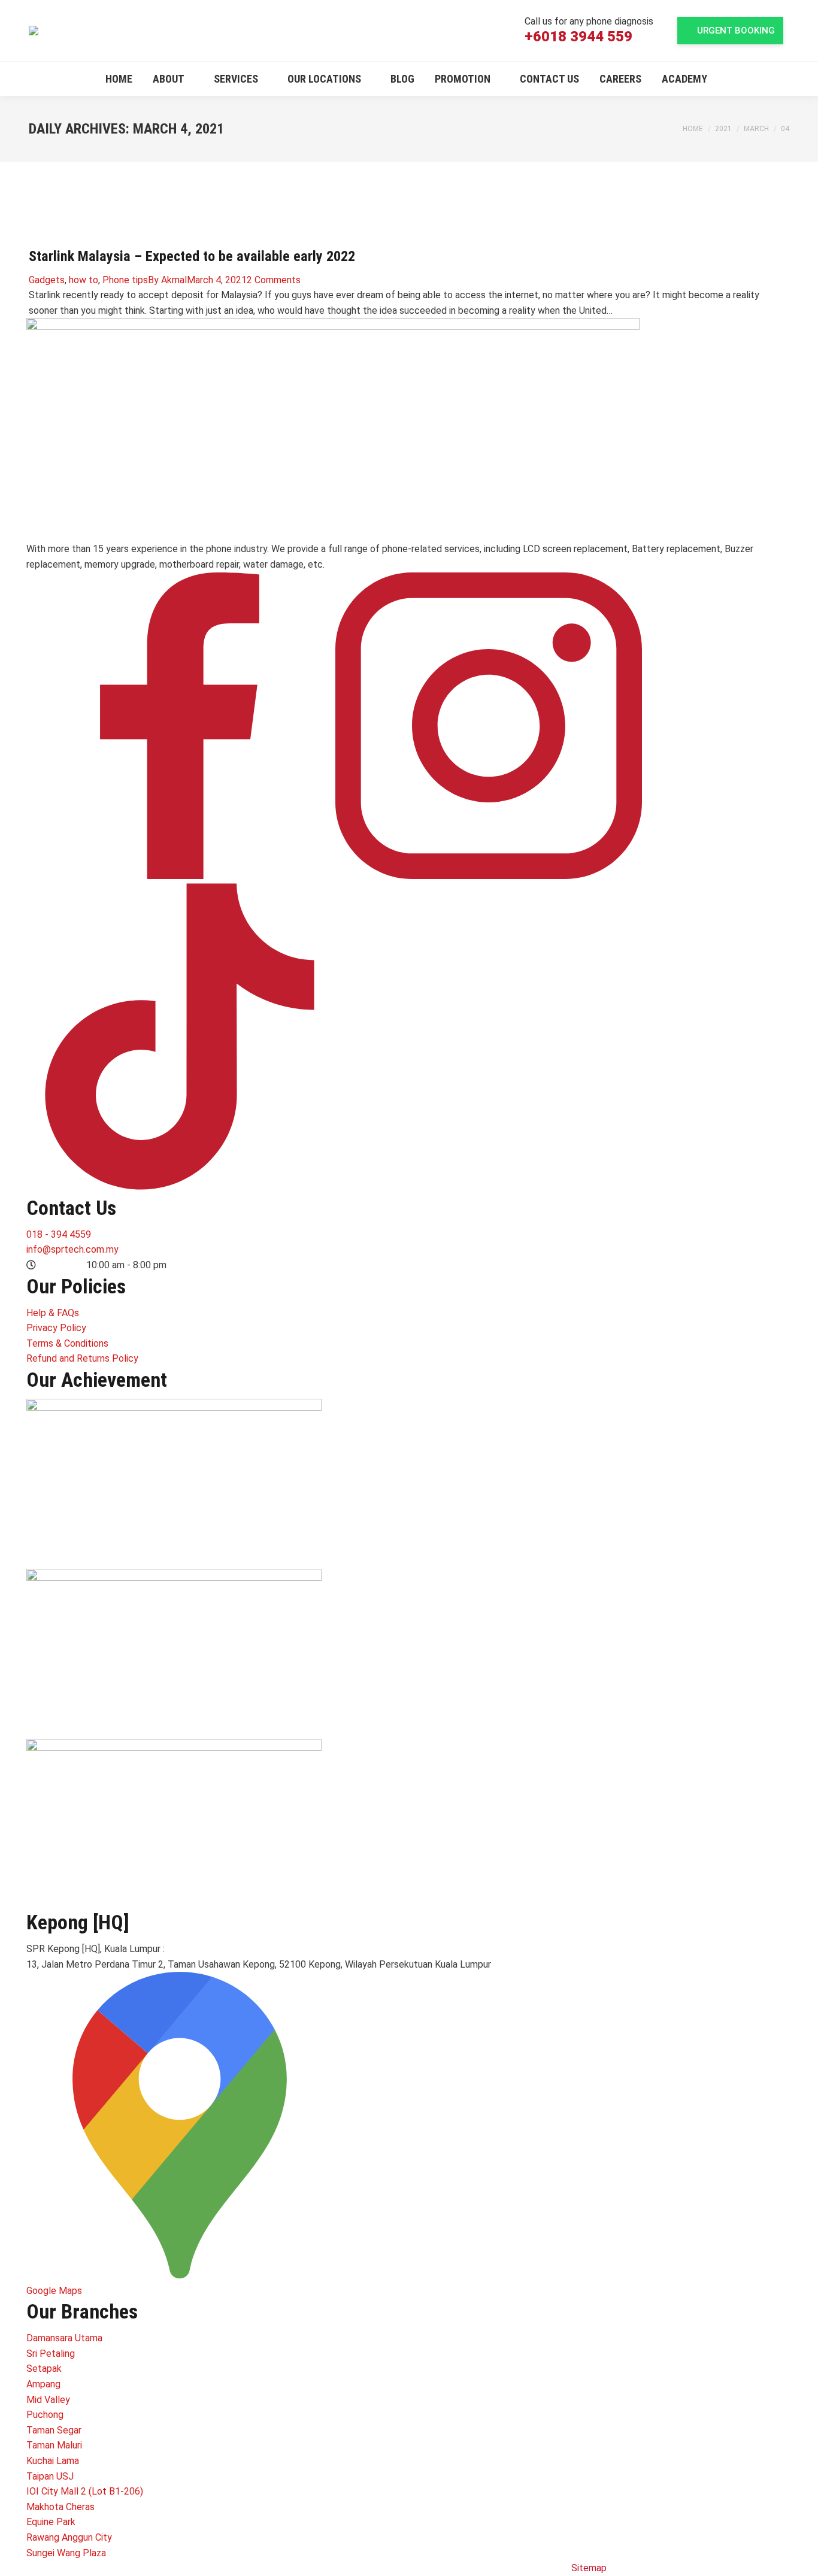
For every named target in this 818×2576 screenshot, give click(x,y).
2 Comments (274, 280)
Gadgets (47, 280)
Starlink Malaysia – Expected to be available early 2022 (192, 256)
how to (84, 280)
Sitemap (589, 2568)
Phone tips (125, 280)
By (167, 280)
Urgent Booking (736, 31)
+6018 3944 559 (578, 37)
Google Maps (54, 2291)
